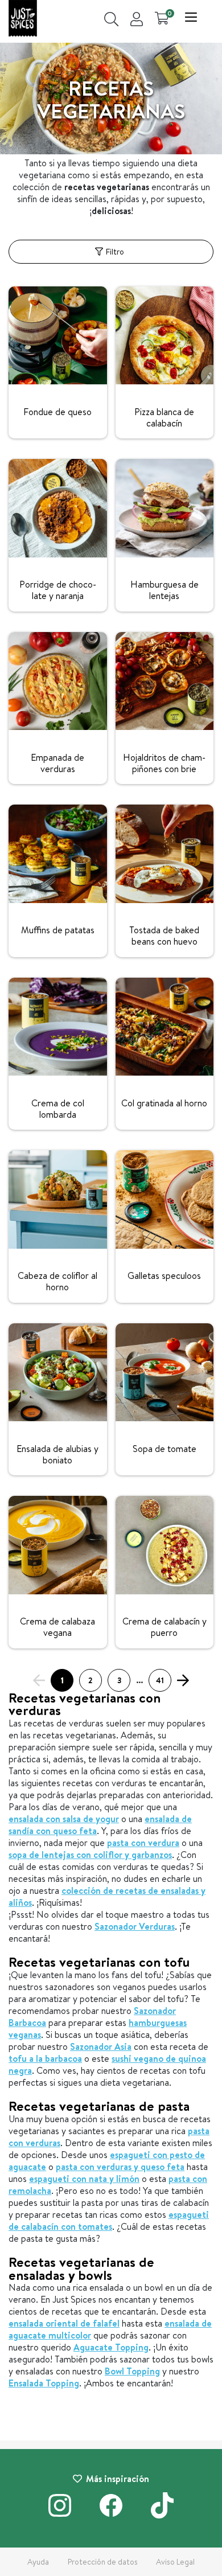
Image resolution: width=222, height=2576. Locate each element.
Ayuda (38, 2562)
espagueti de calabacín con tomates (109, 2220)
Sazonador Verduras (135, 1926)
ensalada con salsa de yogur (64, 1819)
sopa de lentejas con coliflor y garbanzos (90, 1855)
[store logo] (23, 20)
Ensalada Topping (44, 2383)
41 (160, 1680)
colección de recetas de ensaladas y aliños (107, 1896)
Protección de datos (103, 2562)
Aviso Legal (175, 2562)
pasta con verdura (143, 1843)
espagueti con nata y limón (84, 2179)
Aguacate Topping (111, 2347)
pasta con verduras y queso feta (120, 2167)
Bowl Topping (132, 2371)
